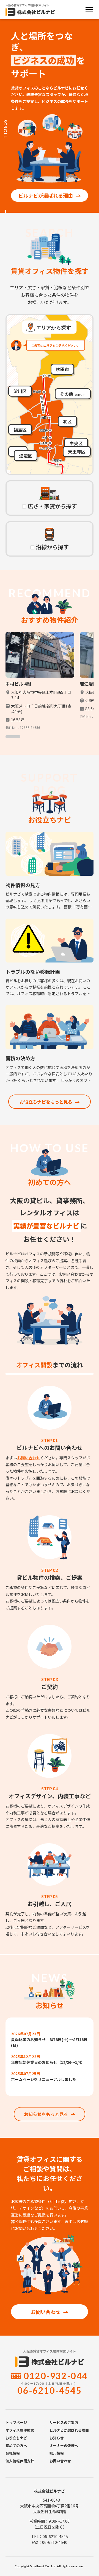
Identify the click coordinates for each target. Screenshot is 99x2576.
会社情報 (13, 2453)
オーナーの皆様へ (64, 2445)
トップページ (16, 2422)
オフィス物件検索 (20, 2430)
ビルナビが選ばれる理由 (46, 195)
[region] (50, 685)
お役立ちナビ (16, 2438)
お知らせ (57, 2438)
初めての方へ (16, 2445)
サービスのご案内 (64, 2422)
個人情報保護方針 (20, 2461)
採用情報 (57, 2453)
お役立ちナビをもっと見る (46, 1102)
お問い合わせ (29, 1458)
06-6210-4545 (49, 2390)
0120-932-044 (56, 2376)
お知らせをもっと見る (46, 2114)
